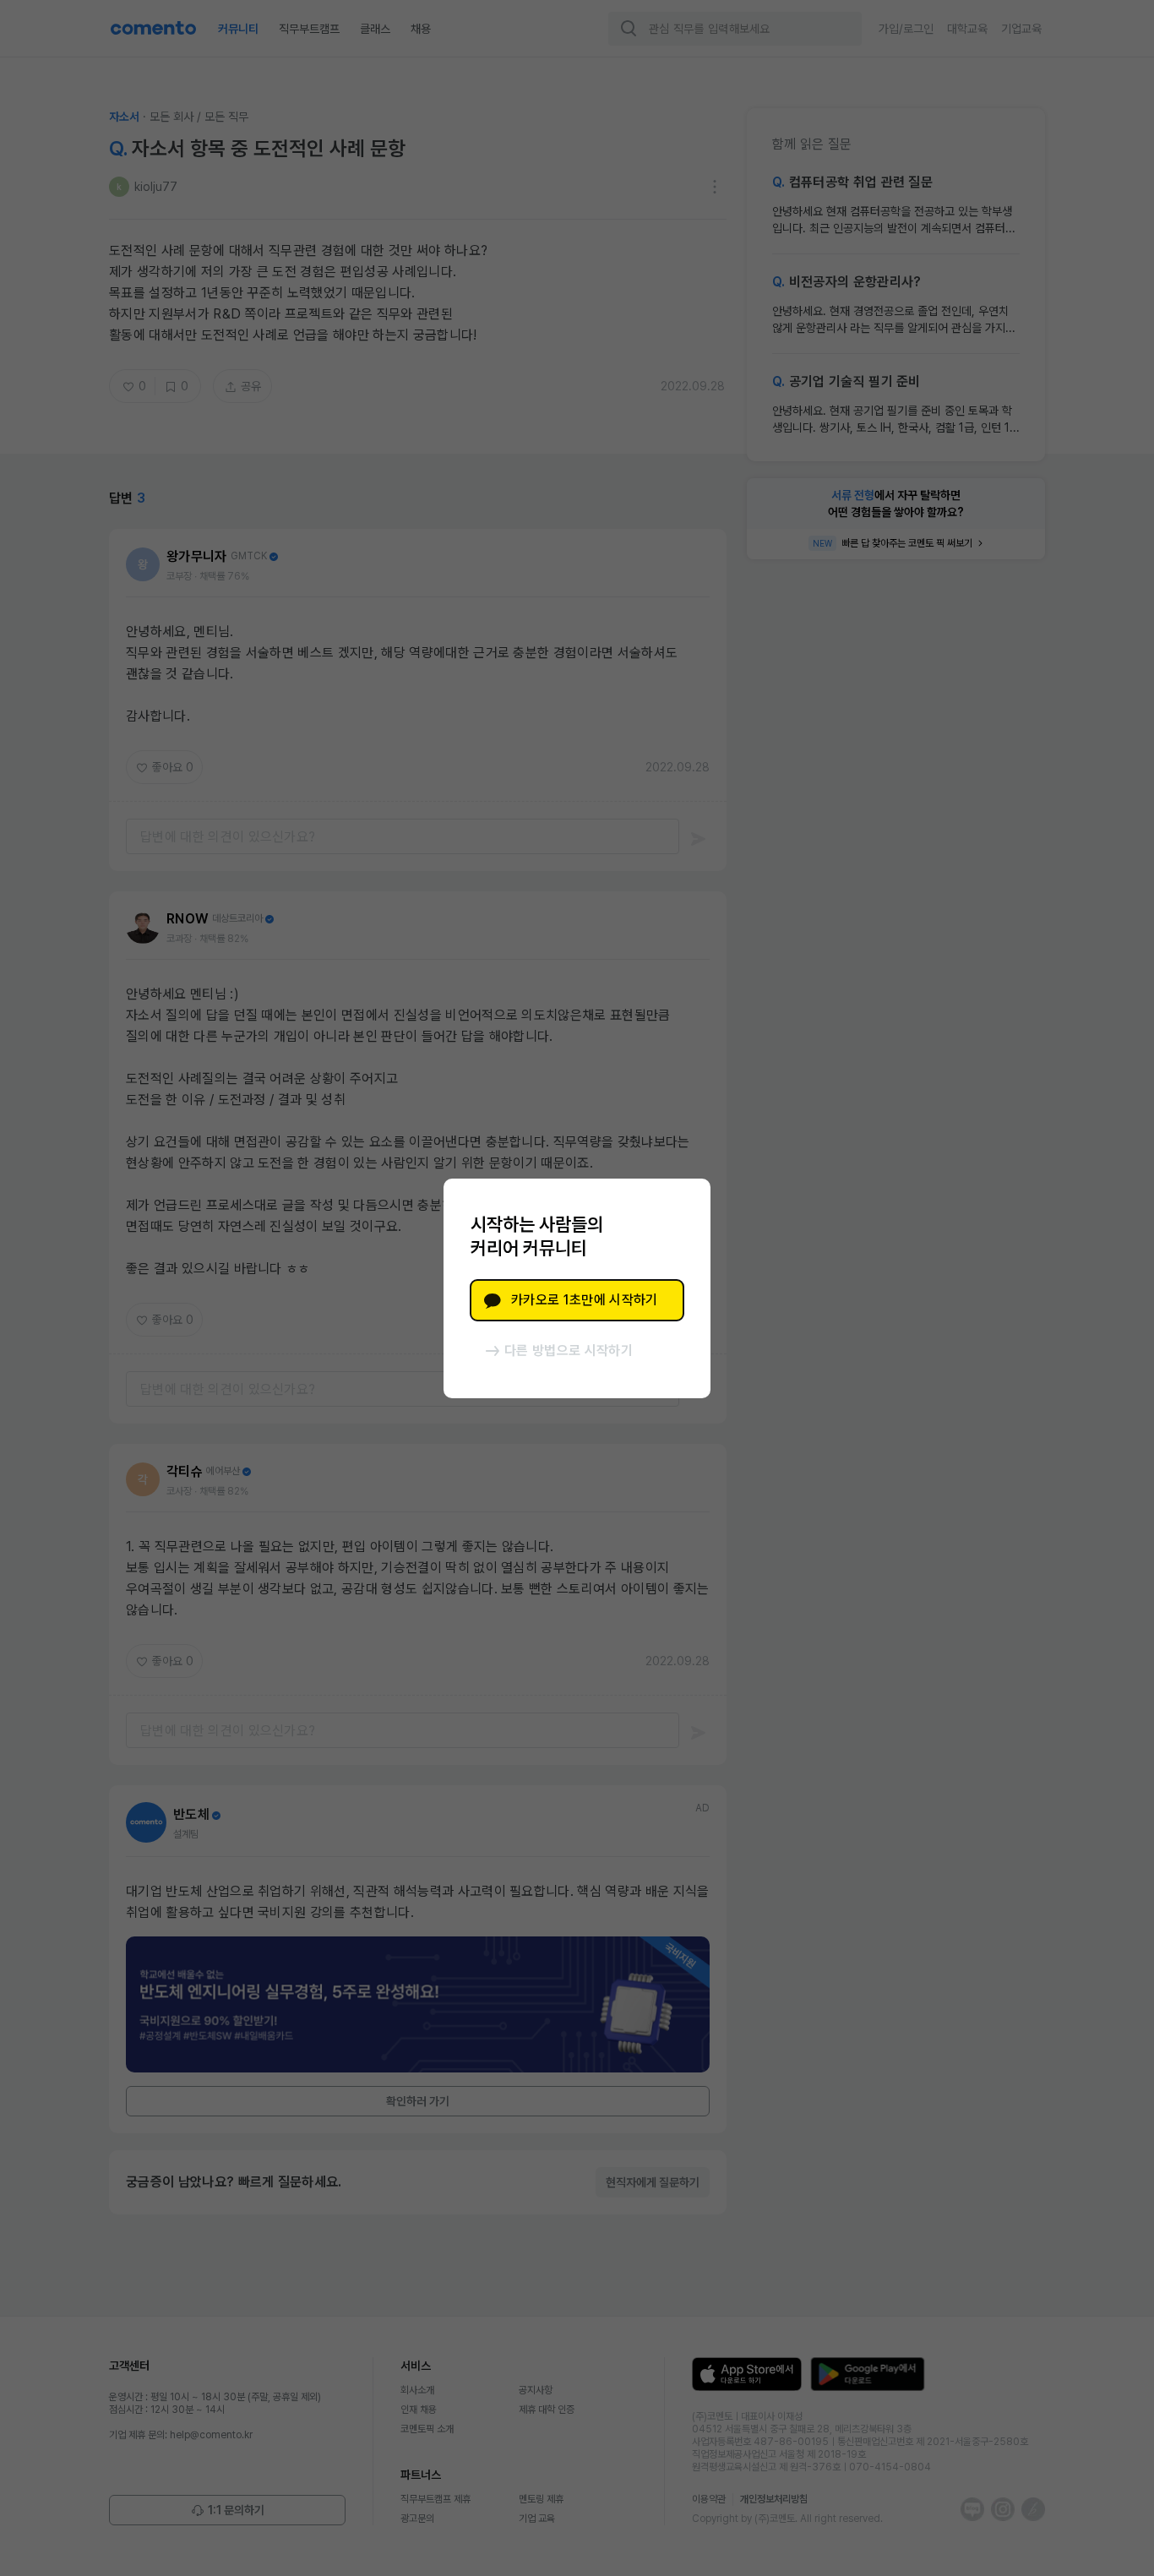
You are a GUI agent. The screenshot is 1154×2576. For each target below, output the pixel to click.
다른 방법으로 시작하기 (569, 1351)
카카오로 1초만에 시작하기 (584, 1300)
